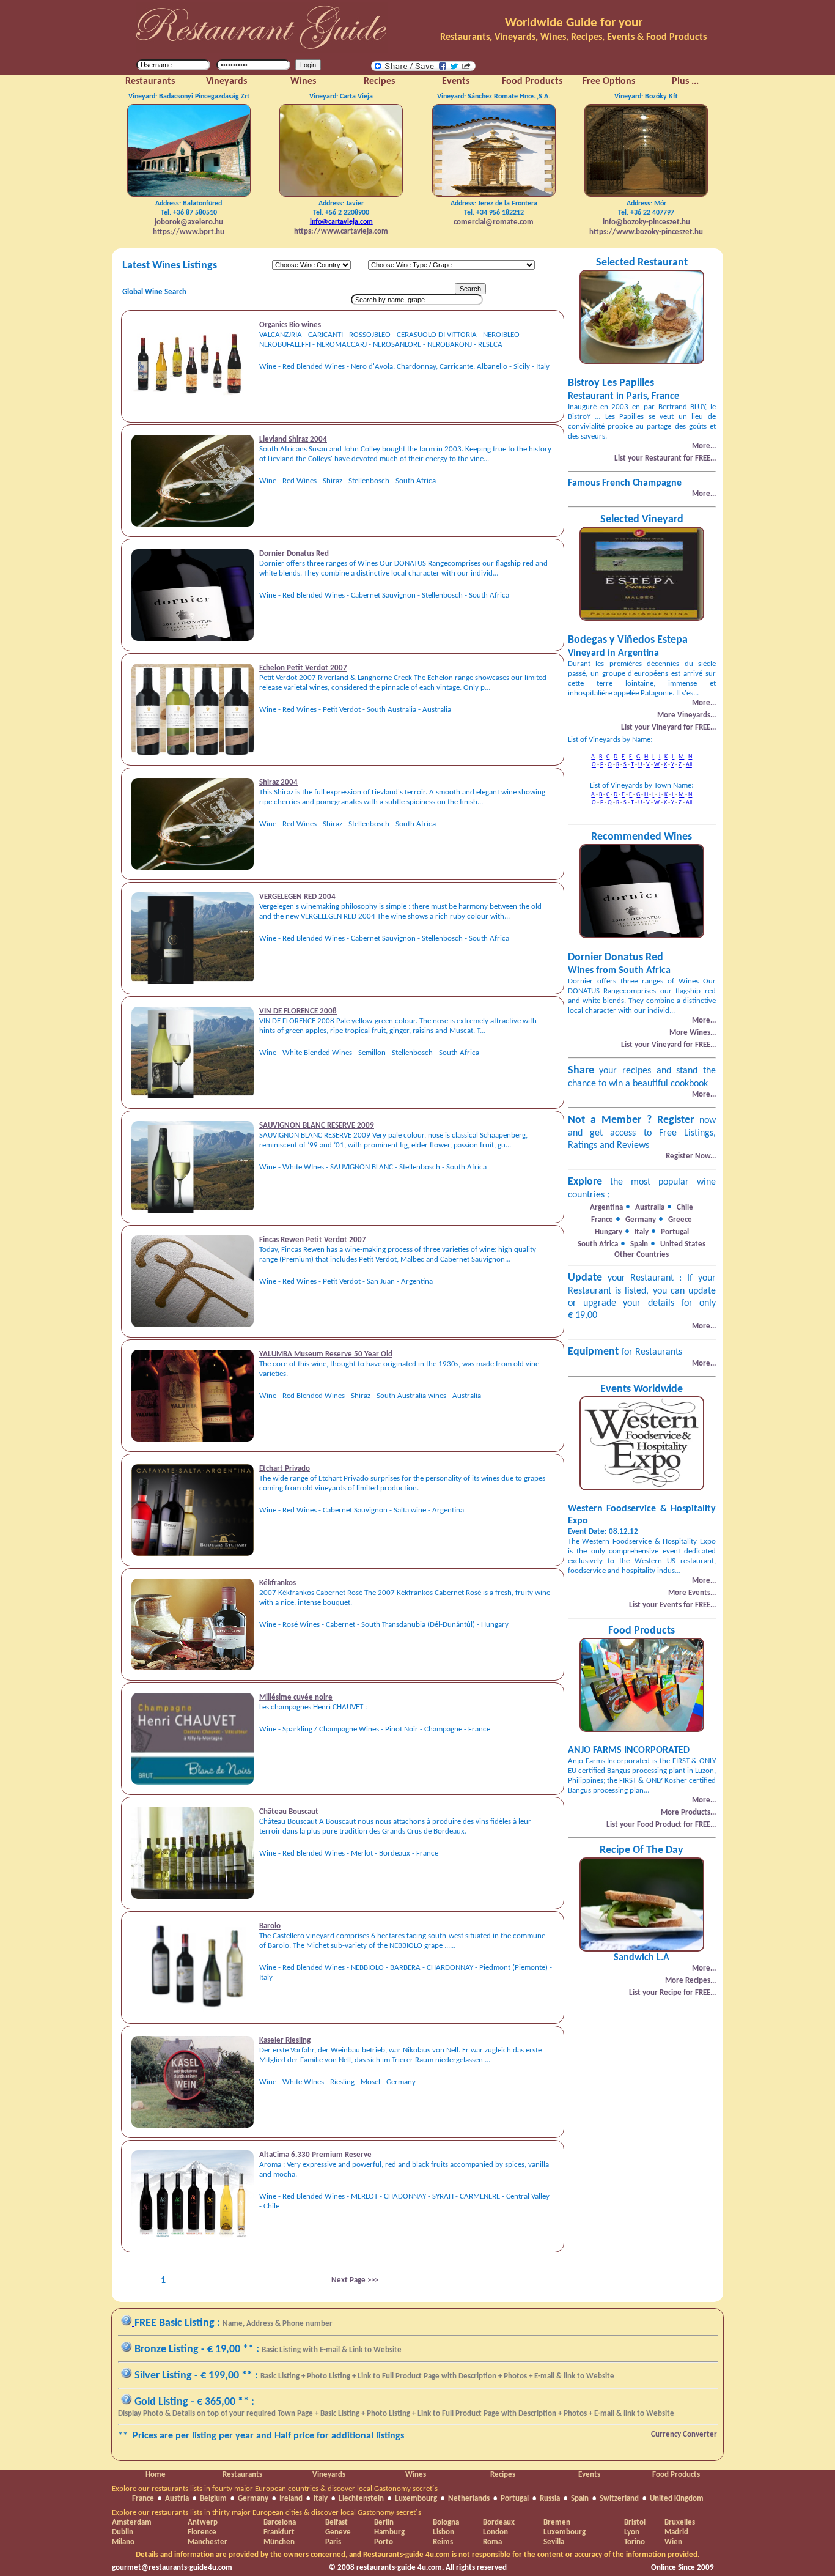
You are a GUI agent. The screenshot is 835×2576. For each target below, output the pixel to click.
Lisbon (443, 2532)
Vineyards (329, 2475)
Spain (580, 2499)
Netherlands (469, 2499)
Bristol (635, 2522)
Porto (384, 2542)
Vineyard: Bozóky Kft (646, 97)
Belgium (213, 2499)
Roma (492, 2542)
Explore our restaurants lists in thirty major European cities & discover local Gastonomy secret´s (267, 2513)
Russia (550, 2499)
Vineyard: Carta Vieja (341, 97)
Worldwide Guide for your (574, 23)
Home (156, 2475)
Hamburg (389, 2532)
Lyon (632, 2532)
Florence (202, 2532)
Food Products (676, 2475)
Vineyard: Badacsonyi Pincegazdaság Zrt (189, 97)
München (279, 2542)
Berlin (384, 2522)
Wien (673, 2542)
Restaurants (242, 2475)
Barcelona (280, 2522)
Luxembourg (416, 2499)
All (689, 765)
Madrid (676, 2532)
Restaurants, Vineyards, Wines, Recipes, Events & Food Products (573, 37)
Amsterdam (132, 2522)
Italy (321, 2499)
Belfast (337, 2522)
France (143, 2499)
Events (589, 2475)
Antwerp (203, 2522)
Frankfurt (279, 2532)
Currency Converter (684, 2434)
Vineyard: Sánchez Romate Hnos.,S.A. (494, 97)
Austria (177, 2499)
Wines (416, 2475)
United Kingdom (677, 2499)
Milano (123, 2542)
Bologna (446, 2522)
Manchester (208, 2542)
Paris (333, 2542)
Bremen (557, 2522)
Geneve (338, 2532)
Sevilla (554, 2542)
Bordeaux (499, 2522)
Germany (253, 2499)
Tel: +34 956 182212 (494, 213)
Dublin (123, 2532)
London (495, 2532)
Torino (635, 2542)
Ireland (291, 2499)
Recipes (503, 2475)
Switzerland (619, 2499)
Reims (443, 2542)
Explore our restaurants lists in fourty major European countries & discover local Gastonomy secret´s (275, 2489)
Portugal (515, 2499)
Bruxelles (680, 2522)
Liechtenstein (361, 2499)
